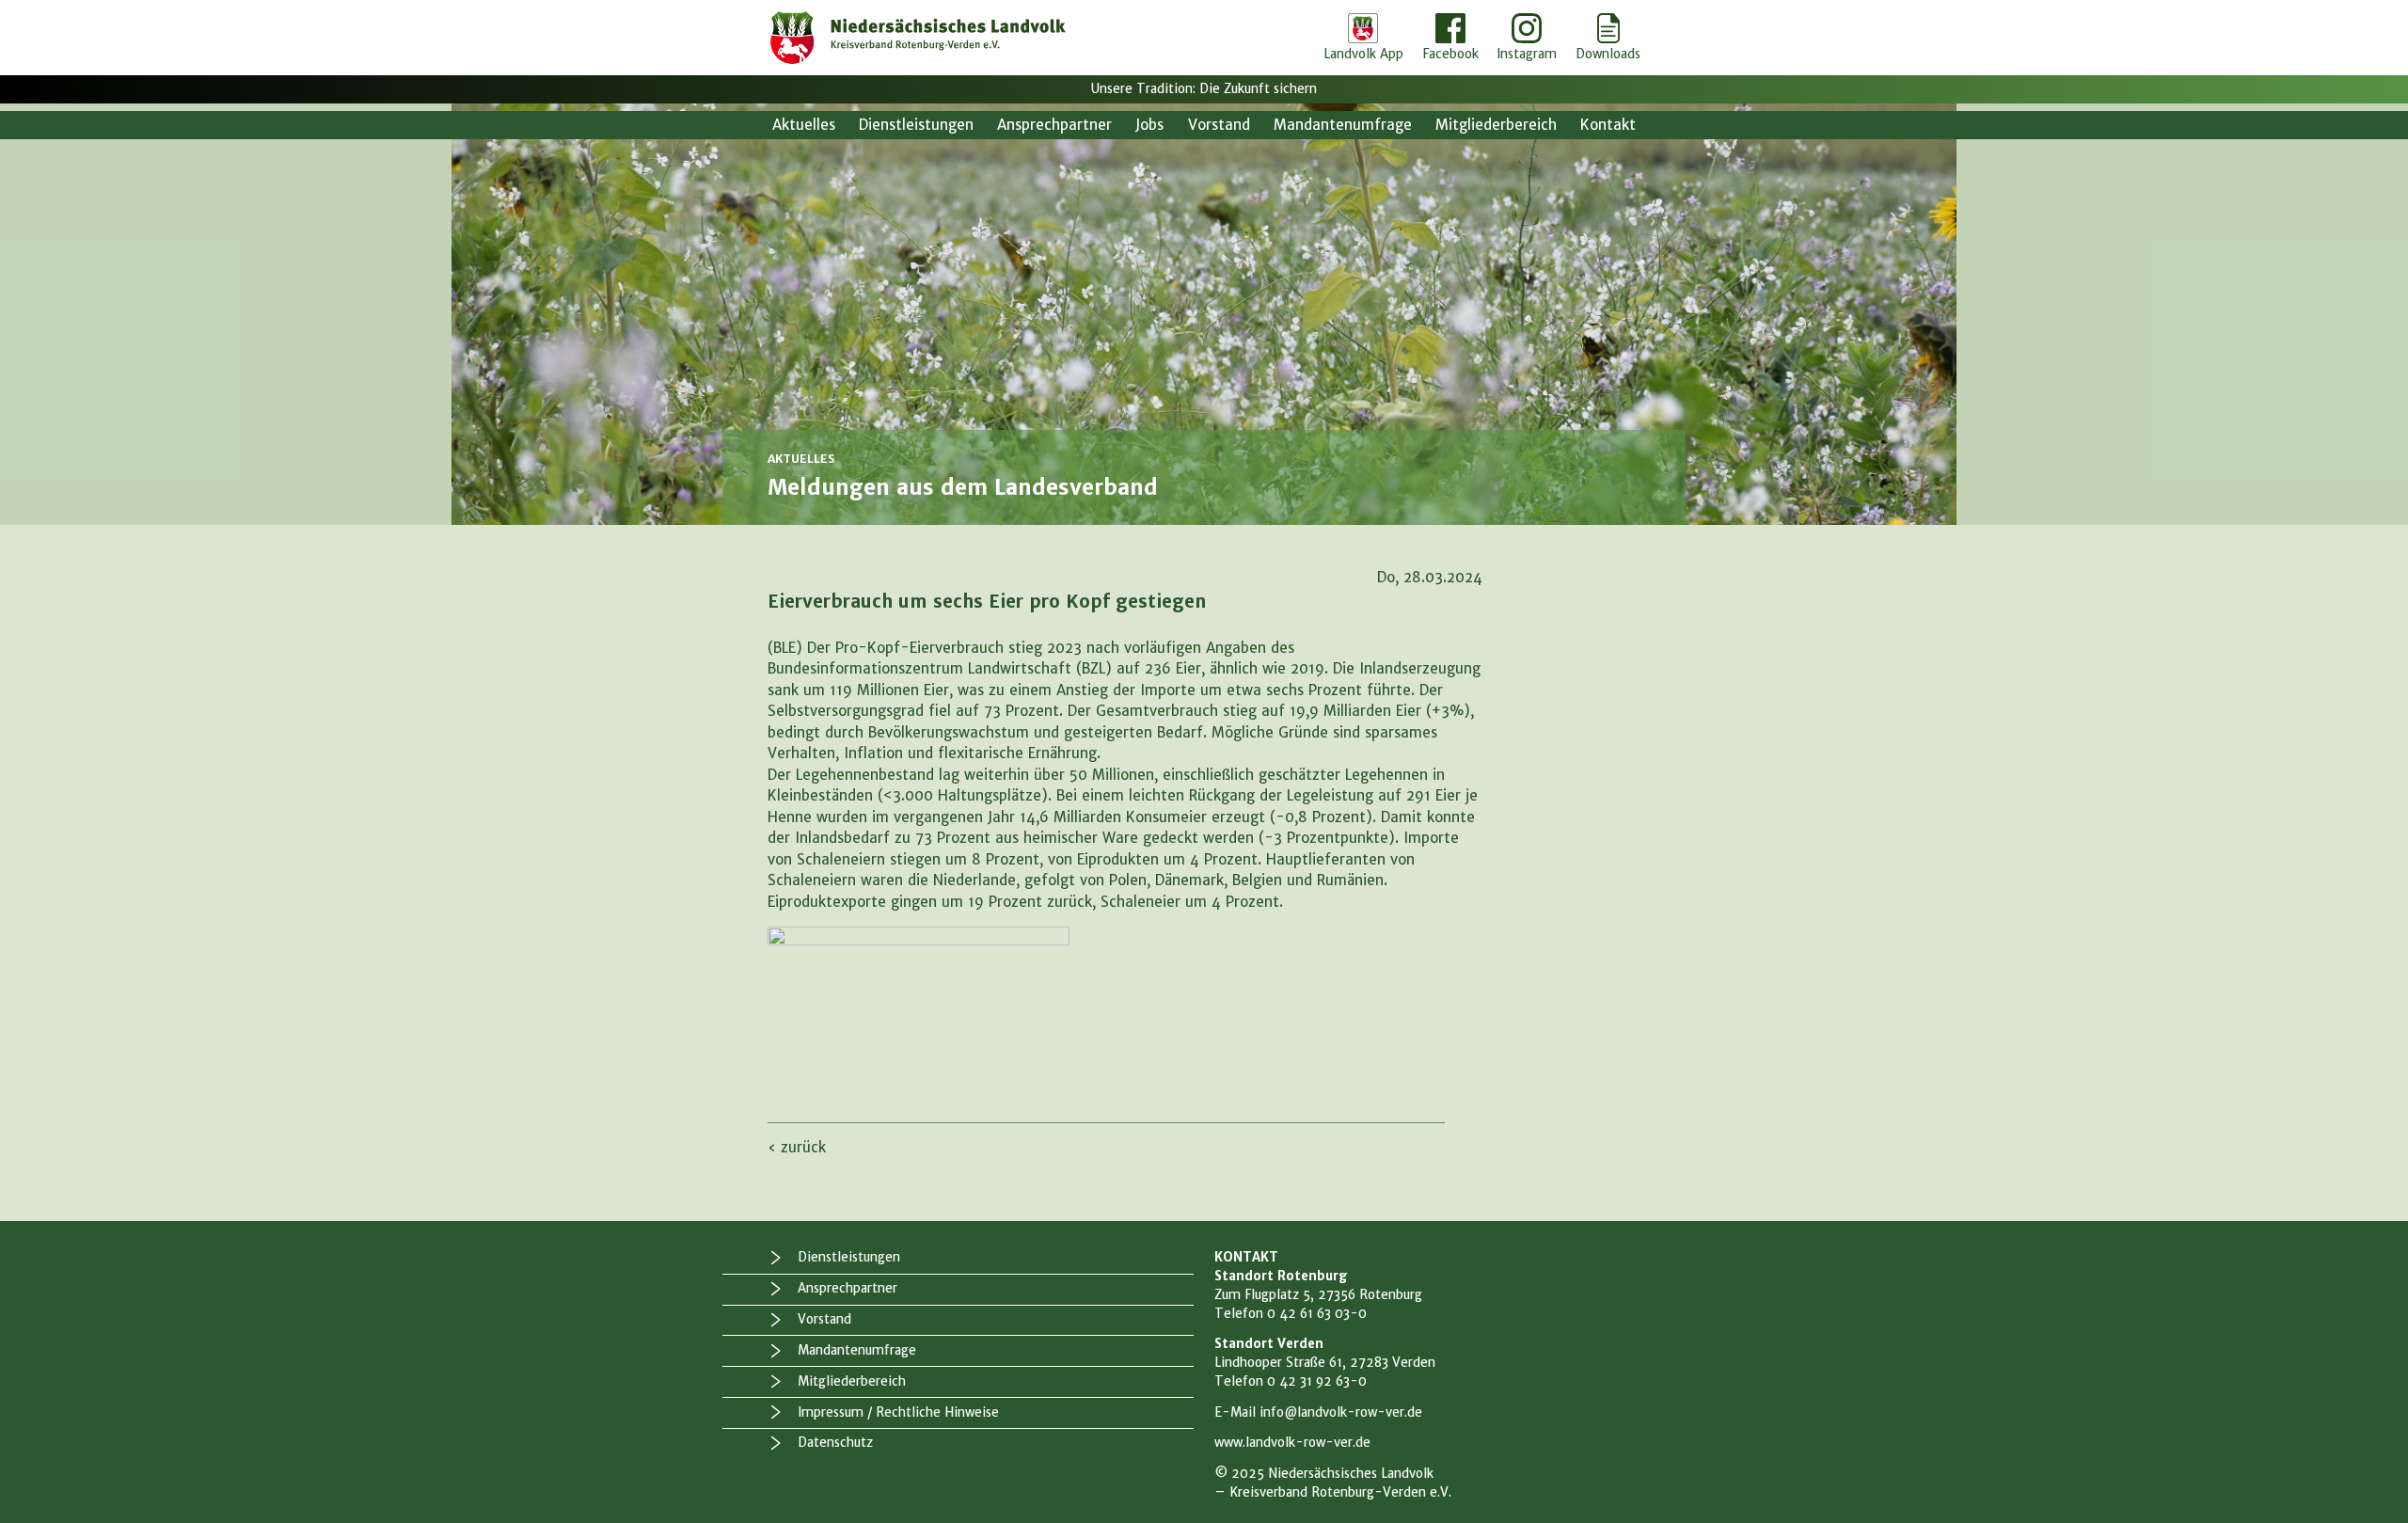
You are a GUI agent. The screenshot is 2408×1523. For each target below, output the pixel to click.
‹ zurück (797, 1147)
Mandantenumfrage (1343, 125)
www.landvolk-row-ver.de (1292, 1443)
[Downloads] (1608, 38)
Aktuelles (804, 125)
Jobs (1149, 125)
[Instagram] (1527, 38)
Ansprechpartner (1054, 125)
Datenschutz (835, 1443)
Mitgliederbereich (1496, 125)
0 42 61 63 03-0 (1317, 1314)
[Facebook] (1450, 38)
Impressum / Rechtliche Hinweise (898, 1412)
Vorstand (1219, 125)
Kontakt (1608, 125)
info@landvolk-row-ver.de (1341, 1412)
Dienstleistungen (916, 125)
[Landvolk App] (1363, 38)
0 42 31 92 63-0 (1317, 1381)
